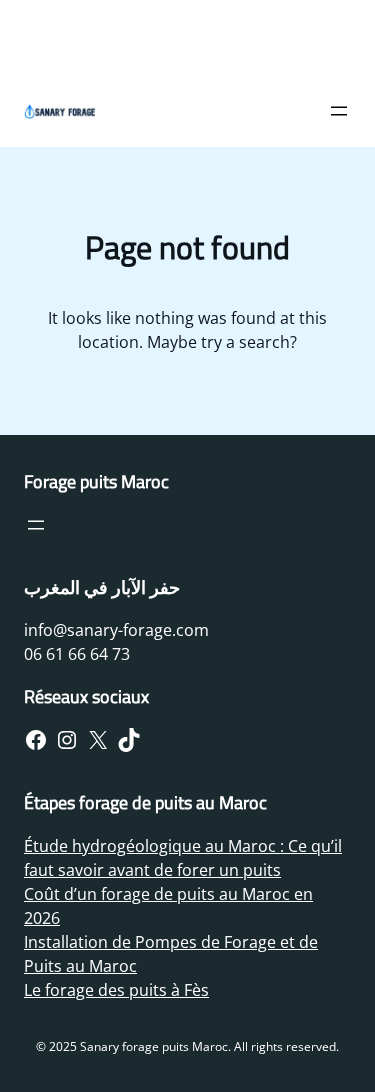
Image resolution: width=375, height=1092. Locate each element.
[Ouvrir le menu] (339, 111)
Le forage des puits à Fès (116, 990)
